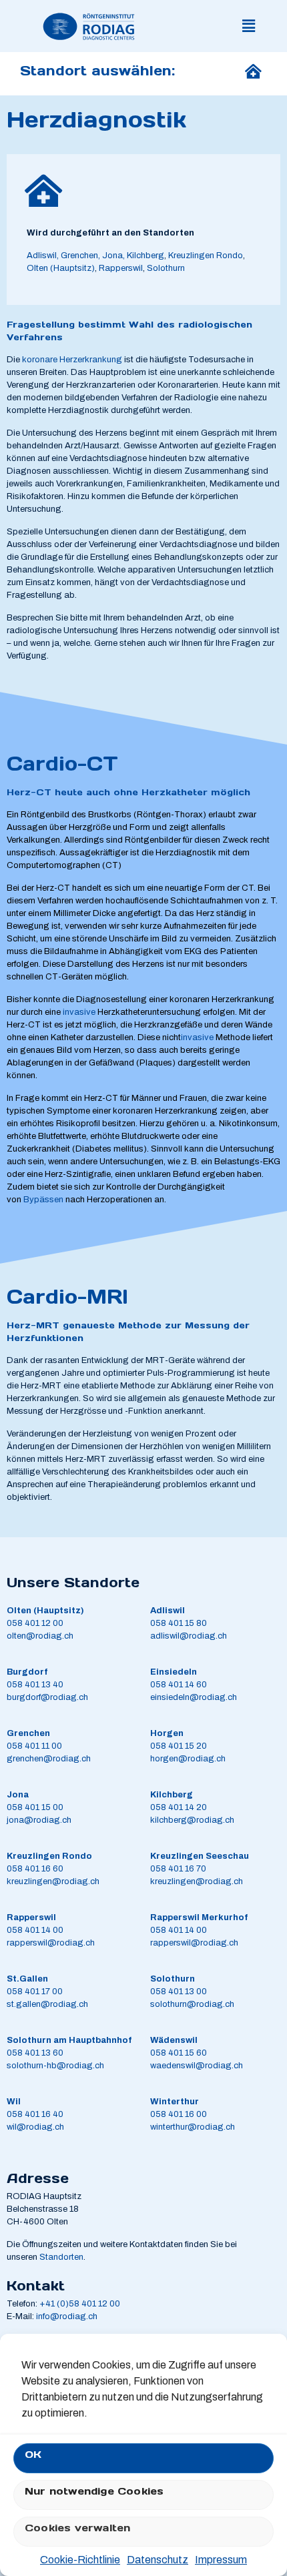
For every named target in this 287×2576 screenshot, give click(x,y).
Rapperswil (121, 268)
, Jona (110, 256)
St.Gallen (27, 1979)
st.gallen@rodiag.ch (47, 2004)
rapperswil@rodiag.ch (51, 1943)
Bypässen (43, 1200)
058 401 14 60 (179, 1685)
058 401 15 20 (179, 1746)
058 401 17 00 (35, 1992)
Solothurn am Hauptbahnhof (69, 2040)
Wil (14, 2102)
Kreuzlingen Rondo (206, 256)
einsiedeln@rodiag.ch (194, 1697)
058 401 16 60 (35, 1869)
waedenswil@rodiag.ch (197, 2066)
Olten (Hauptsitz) (61, 268)
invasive (79, 1012)
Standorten (61, 2257)
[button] (249, 26)
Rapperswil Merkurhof (199, 1917)
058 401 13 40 (35, 1685)
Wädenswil (174, 2040)
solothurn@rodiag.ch (192, 2004)
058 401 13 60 (35, 2053)
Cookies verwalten (77, 2528)
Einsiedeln (174, 1672)
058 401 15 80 (179, 1623)
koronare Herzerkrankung (72, 360)
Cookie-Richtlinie (80, 2560)
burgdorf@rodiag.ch (47, 1697)
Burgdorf (27, 1672)
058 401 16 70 (178, 1869)
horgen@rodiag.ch (188, 1759)
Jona (18, 1795)
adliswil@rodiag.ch (189, 1636)
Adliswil (42, 256)
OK (33, 2454)
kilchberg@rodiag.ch (192, 1820)
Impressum (221, 2560)
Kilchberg (172, 1795)
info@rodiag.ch (67, 2316)
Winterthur (175, 2102)
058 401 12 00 (35, 1623)
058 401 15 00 (35, 1807)
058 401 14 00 (35, 1930)
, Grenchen (77, 256)
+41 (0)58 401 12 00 (80, 2304)
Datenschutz (158, 2560)
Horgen (167, 1733)
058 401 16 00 (179, 2114)
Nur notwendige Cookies (94, 2491)
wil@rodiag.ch (35, 2127)
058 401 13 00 (179, 1992)
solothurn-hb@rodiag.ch (55, 2066)
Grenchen (28, 1733)
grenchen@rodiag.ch (49, 1759)
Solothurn (165, 268)
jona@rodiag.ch (39, 1820)
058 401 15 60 (179, 2053)
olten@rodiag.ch (40, 1636)
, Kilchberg (143, 256)
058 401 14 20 (179, 1807)
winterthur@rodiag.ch (193, 2127)
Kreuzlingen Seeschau (200, 1856)
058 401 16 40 (35, 2114)
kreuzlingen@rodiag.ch (53, 1881)
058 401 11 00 (34, 1746)
